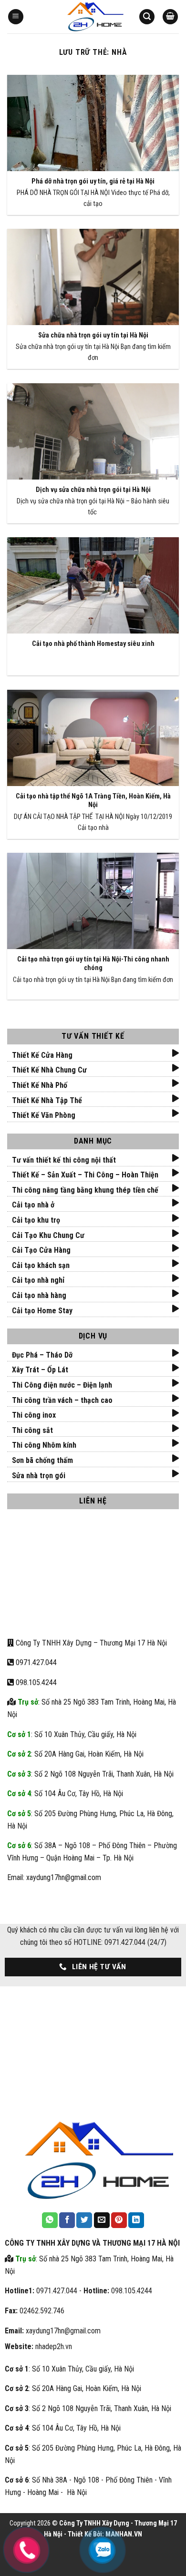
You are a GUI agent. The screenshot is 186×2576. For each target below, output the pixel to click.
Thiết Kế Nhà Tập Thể (47, 1100)
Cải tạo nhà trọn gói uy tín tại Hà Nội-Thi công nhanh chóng (93, 964)
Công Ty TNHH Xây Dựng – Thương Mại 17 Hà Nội (90, 1643)
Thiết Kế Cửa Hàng (42, 1055)
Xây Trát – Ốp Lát (40, 1370)
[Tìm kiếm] (147, 17)
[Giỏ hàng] (170, 17)
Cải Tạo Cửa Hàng (41, 1250)
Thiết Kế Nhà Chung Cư (49, 1070)
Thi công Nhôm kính (44, 1445)
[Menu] (16, 17)
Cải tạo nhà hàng (39, 1295)
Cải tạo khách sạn (41, 1265)
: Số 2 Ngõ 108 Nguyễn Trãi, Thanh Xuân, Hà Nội (90, 1774)
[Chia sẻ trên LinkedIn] (136, 2220)
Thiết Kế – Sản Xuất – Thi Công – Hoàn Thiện (85, 1175)
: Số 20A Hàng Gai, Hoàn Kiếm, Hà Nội (75, 1754)
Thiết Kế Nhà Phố (40, 1085)
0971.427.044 (36, 1662)
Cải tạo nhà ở (33, 1205)
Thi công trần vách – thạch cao (62, 1400)
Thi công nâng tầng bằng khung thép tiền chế (85, 1190)
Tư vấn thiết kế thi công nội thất (64, 1160)
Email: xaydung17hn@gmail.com (54, 1877)
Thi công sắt (32, 1430)
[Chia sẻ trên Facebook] (67, 2220)
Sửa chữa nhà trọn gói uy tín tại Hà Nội (93, 335)
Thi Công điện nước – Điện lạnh (62, 1385)
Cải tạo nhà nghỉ (38, 1280)
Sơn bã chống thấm (42, 1460)
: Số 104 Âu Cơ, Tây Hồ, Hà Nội (65, 1794)
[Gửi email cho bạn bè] (102, 2220)
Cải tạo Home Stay (42, 1311)
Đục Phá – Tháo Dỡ (42, 1355)
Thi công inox (34, 1415)
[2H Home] (93, 17)
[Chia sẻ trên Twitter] (84, 2220)
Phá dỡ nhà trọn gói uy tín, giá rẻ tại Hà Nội (93, 181)
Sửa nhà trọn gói (39, 1476)
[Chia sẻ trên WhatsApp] (50, 2220)
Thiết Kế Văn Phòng (44, 1115)
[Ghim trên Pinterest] (119, 2220)
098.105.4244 (35, 1682)
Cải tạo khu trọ (36, 1220)
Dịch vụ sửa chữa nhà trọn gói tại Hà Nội (93, 490)
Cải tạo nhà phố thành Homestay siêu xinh (93, 644)
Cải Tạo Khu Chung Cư (48, 1235)
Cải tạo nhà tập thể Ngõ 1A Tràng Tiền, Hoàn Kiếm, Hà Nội (93, 801)
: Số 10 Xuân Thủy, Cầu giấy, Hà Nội (72, 1734)
